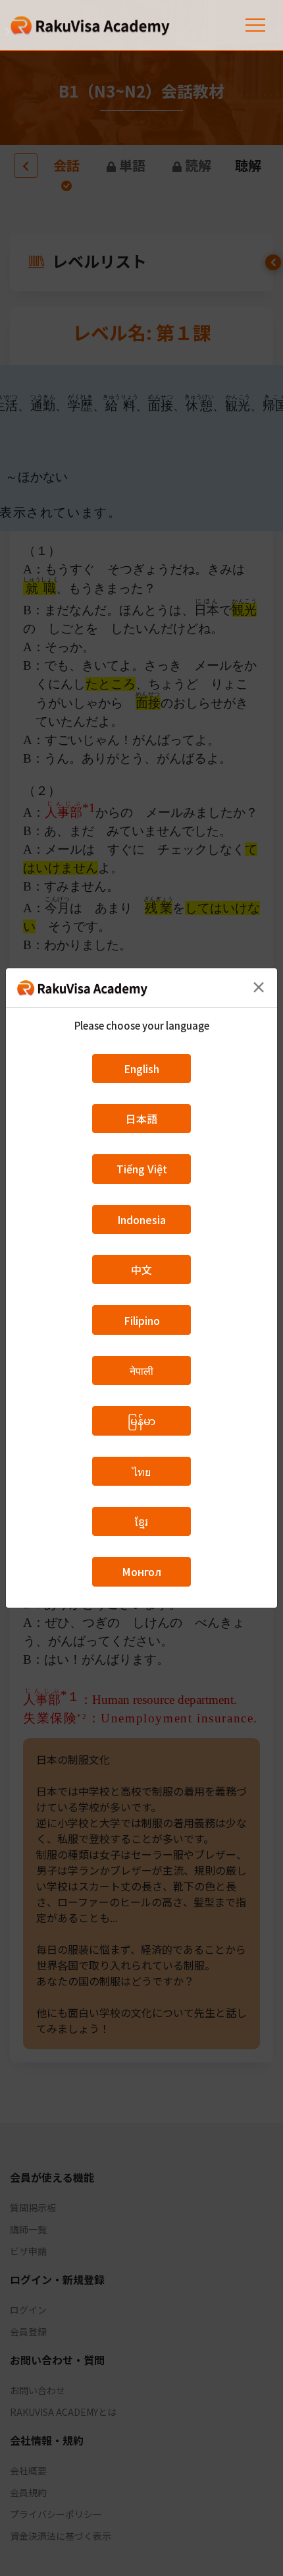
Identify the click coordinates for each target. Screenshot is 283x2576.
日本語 (141, 1119)
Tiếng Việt (142, 1169)
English (141, 1068)
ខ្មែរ (141, 1521)
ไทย (141, 1471)
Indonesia (141, 1219)
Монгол (141, 1571)
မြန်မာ (141, 1420)
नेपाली (141, 1370)
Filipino (142, 1320)
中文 (141, 1270)
